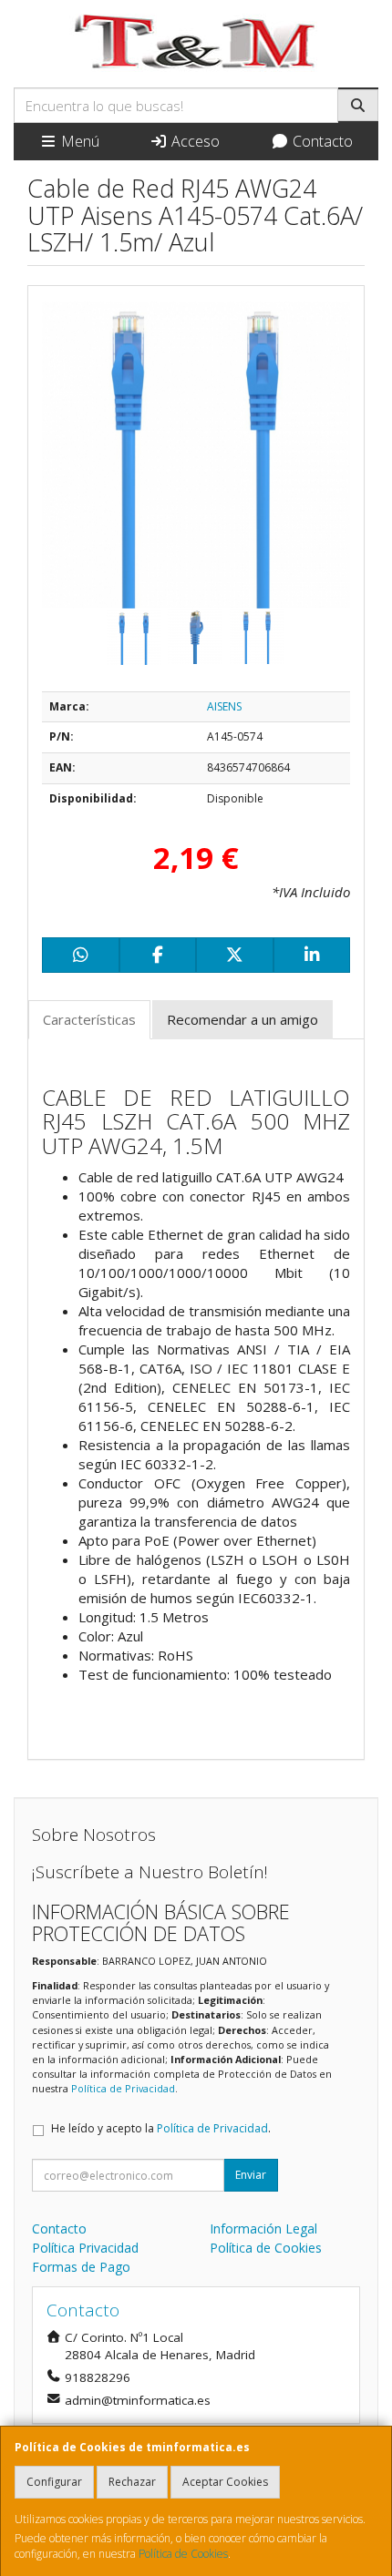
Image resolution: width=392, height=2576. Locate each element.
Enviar (251, 2175)
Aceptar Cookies (225, 2482)
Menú (78, 141)
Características (89, 1019)
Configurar (54, 2482)
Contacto (321, 141)
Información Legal (263, 2228)
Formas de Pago (81, 2267)
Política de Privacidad (123, 2088)
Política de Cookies (183, 2554)
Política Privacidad (85, 2248)
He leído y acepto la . (161, 2128)
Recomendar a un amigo (242, 1019)
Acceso (194, 141)
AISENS (224, 706)
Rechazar (132, 2482)
